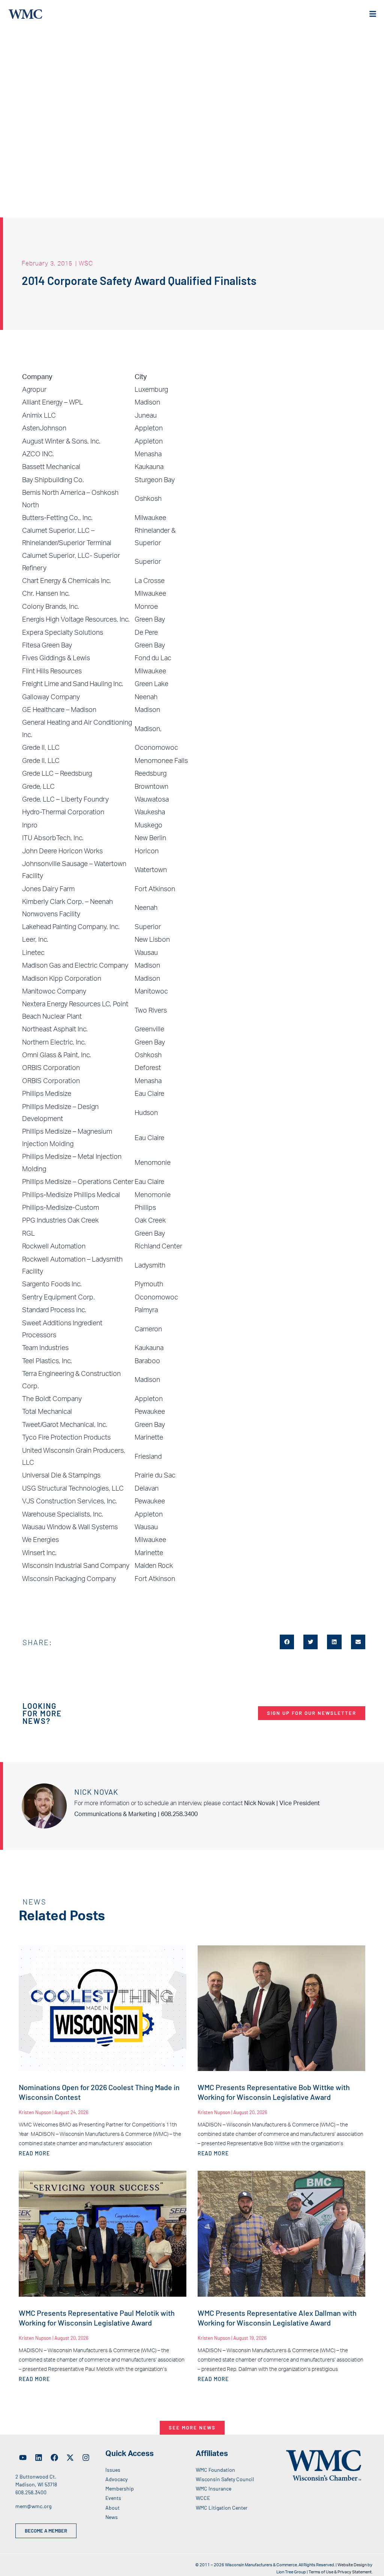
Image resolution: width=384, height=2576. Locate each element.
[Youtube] (23, 2458)
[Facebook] (54, 2458)
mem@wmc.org (33, 2506)
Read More (34, 2153)
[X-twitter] (70, 2458)
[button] (287, 1642)
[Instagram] (86, 2458)
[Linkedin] (39, 2458)
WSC (86, 263)
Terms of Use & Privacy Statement (340, 2572)
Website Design (352, 2565)
